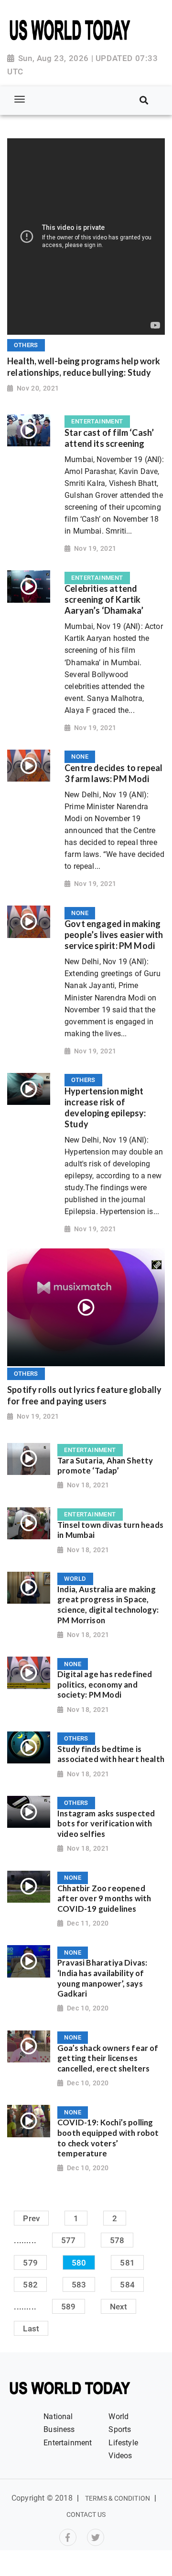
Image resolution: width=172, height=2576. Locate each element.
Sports (120, 2429)
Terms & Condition (118, 2498)
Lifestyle (123, 2443)
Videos (120, 2456)
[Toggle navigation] (19, 100)
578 (117, 2240)
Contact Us (86, 2514)
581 (127, 2262)
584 (127, 2284)
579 (30, 2262)
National (58, 2416)
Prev (31, 2218)
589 (69, 2307)
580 (79, 2262)
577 (69, 2240)
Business (59, 2429)
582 (30, 2284)
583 (79, 2284)
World (118, 2416)
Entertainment (68, 2443)
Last (31, 2329)
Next (119, 2307)
